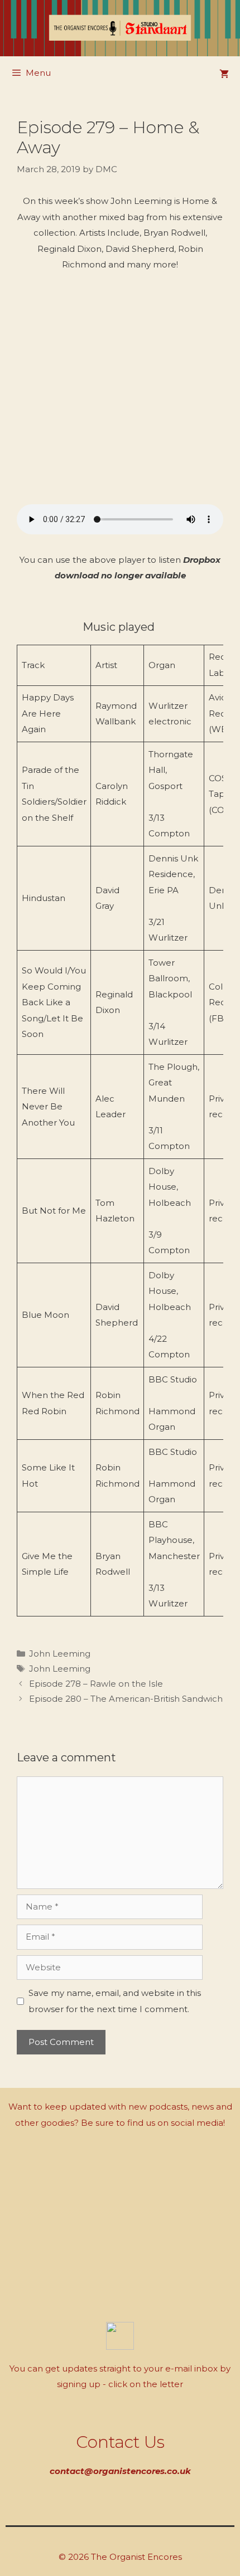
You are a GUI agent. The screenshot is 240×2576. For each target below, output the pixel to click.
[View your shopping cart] (224, 74)
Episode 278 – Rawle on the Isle (96, 1684)
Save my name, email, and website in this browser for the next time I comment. (115, 2001)
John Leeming (60, 1654)
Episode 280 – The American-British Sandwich (126, 1699)
